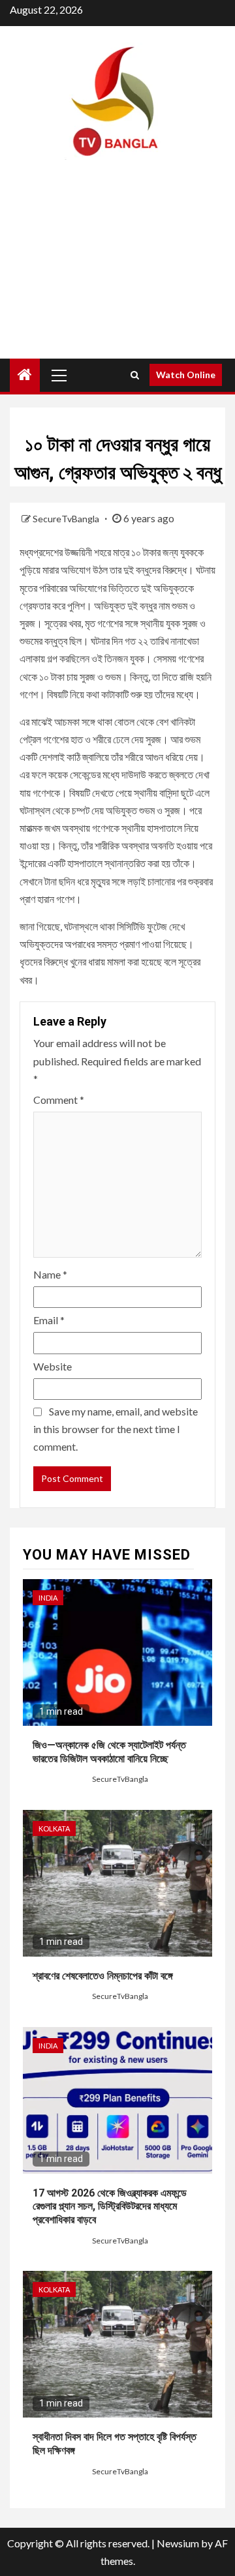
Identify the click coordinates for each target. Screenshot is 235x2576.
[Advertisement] (117, 271)
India (48, 1598)
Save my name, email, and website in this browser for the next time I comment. (116, 1429)
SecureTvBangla (67, 519)
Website (53, 1366)
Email (49, 1320)
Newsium (178, 2543)
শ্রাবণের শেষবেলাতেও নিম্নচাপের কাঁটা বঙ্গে (103, 1976)
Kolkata (54, 1828)
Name (50, 1274)
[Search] (135, 375)
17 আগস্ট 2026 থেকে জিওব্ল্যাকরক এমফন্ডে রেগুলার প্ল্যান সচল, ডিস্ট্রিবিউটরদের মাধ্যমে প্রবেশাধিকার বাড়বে (110, 2207)
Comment (59, 1100)
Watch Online (186, 375)
